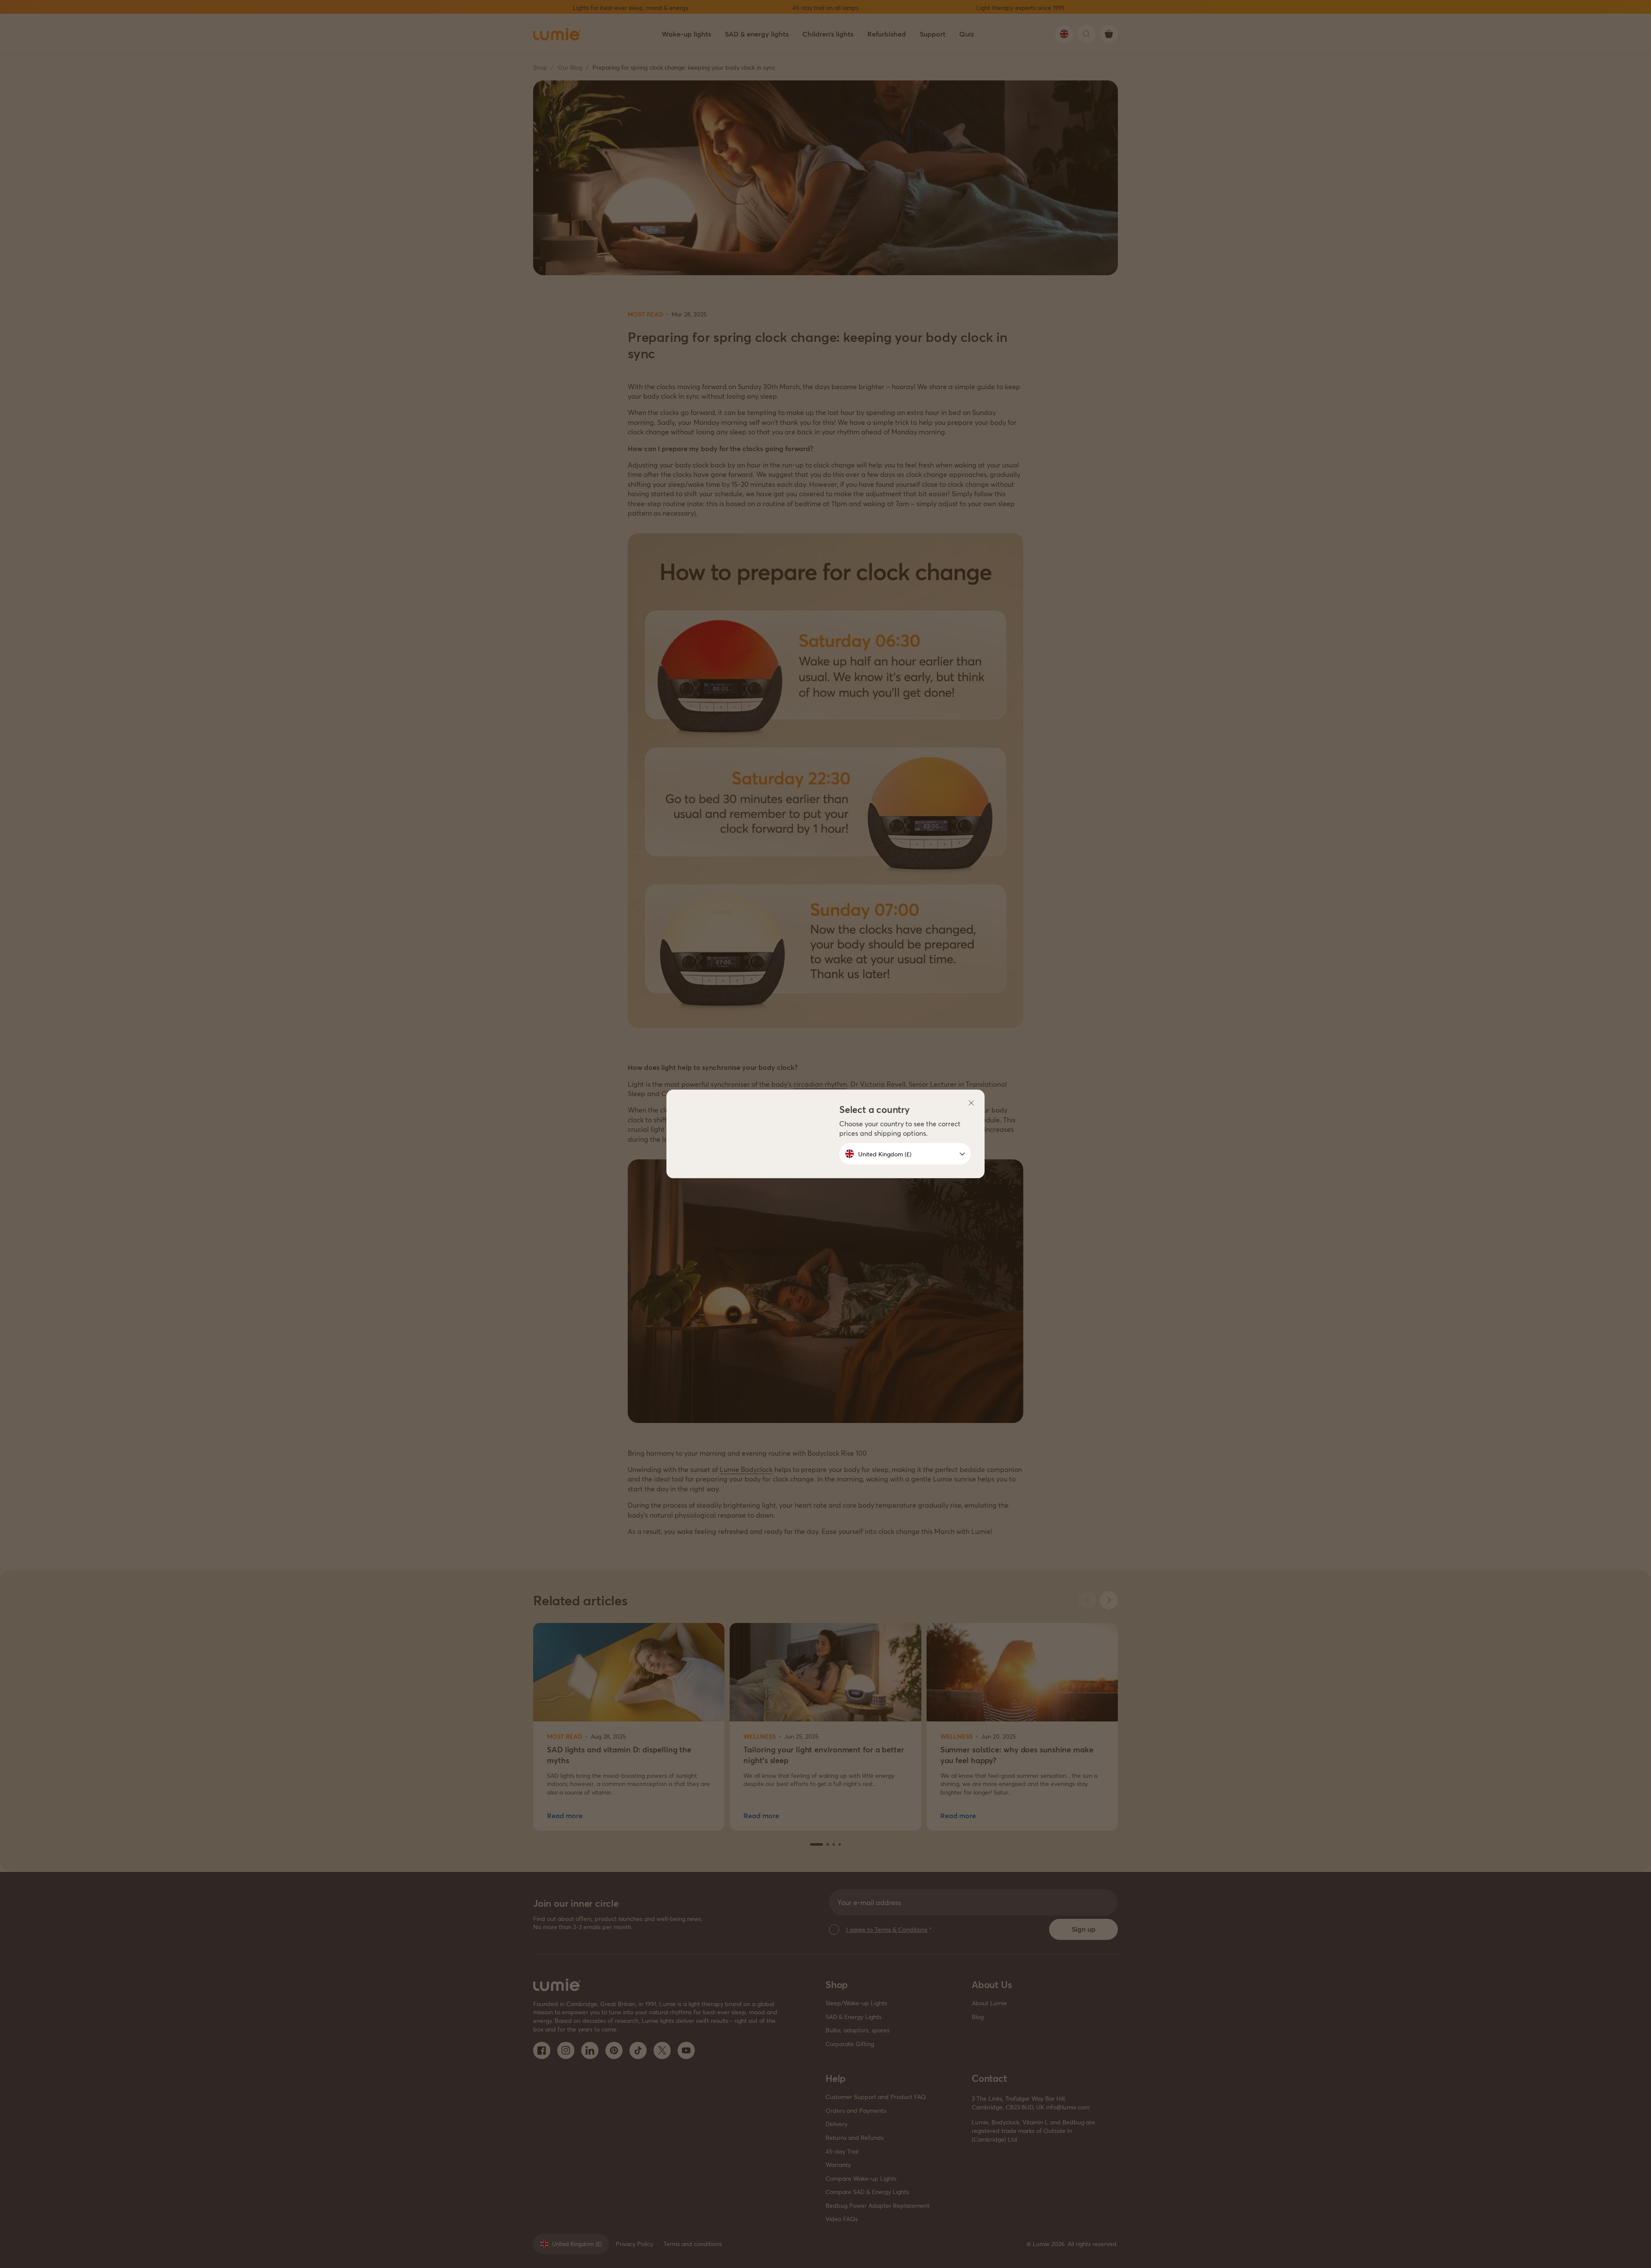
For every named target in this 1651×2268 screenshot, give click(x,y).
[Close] (971, 1103)
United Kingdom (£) (885, 1154)
